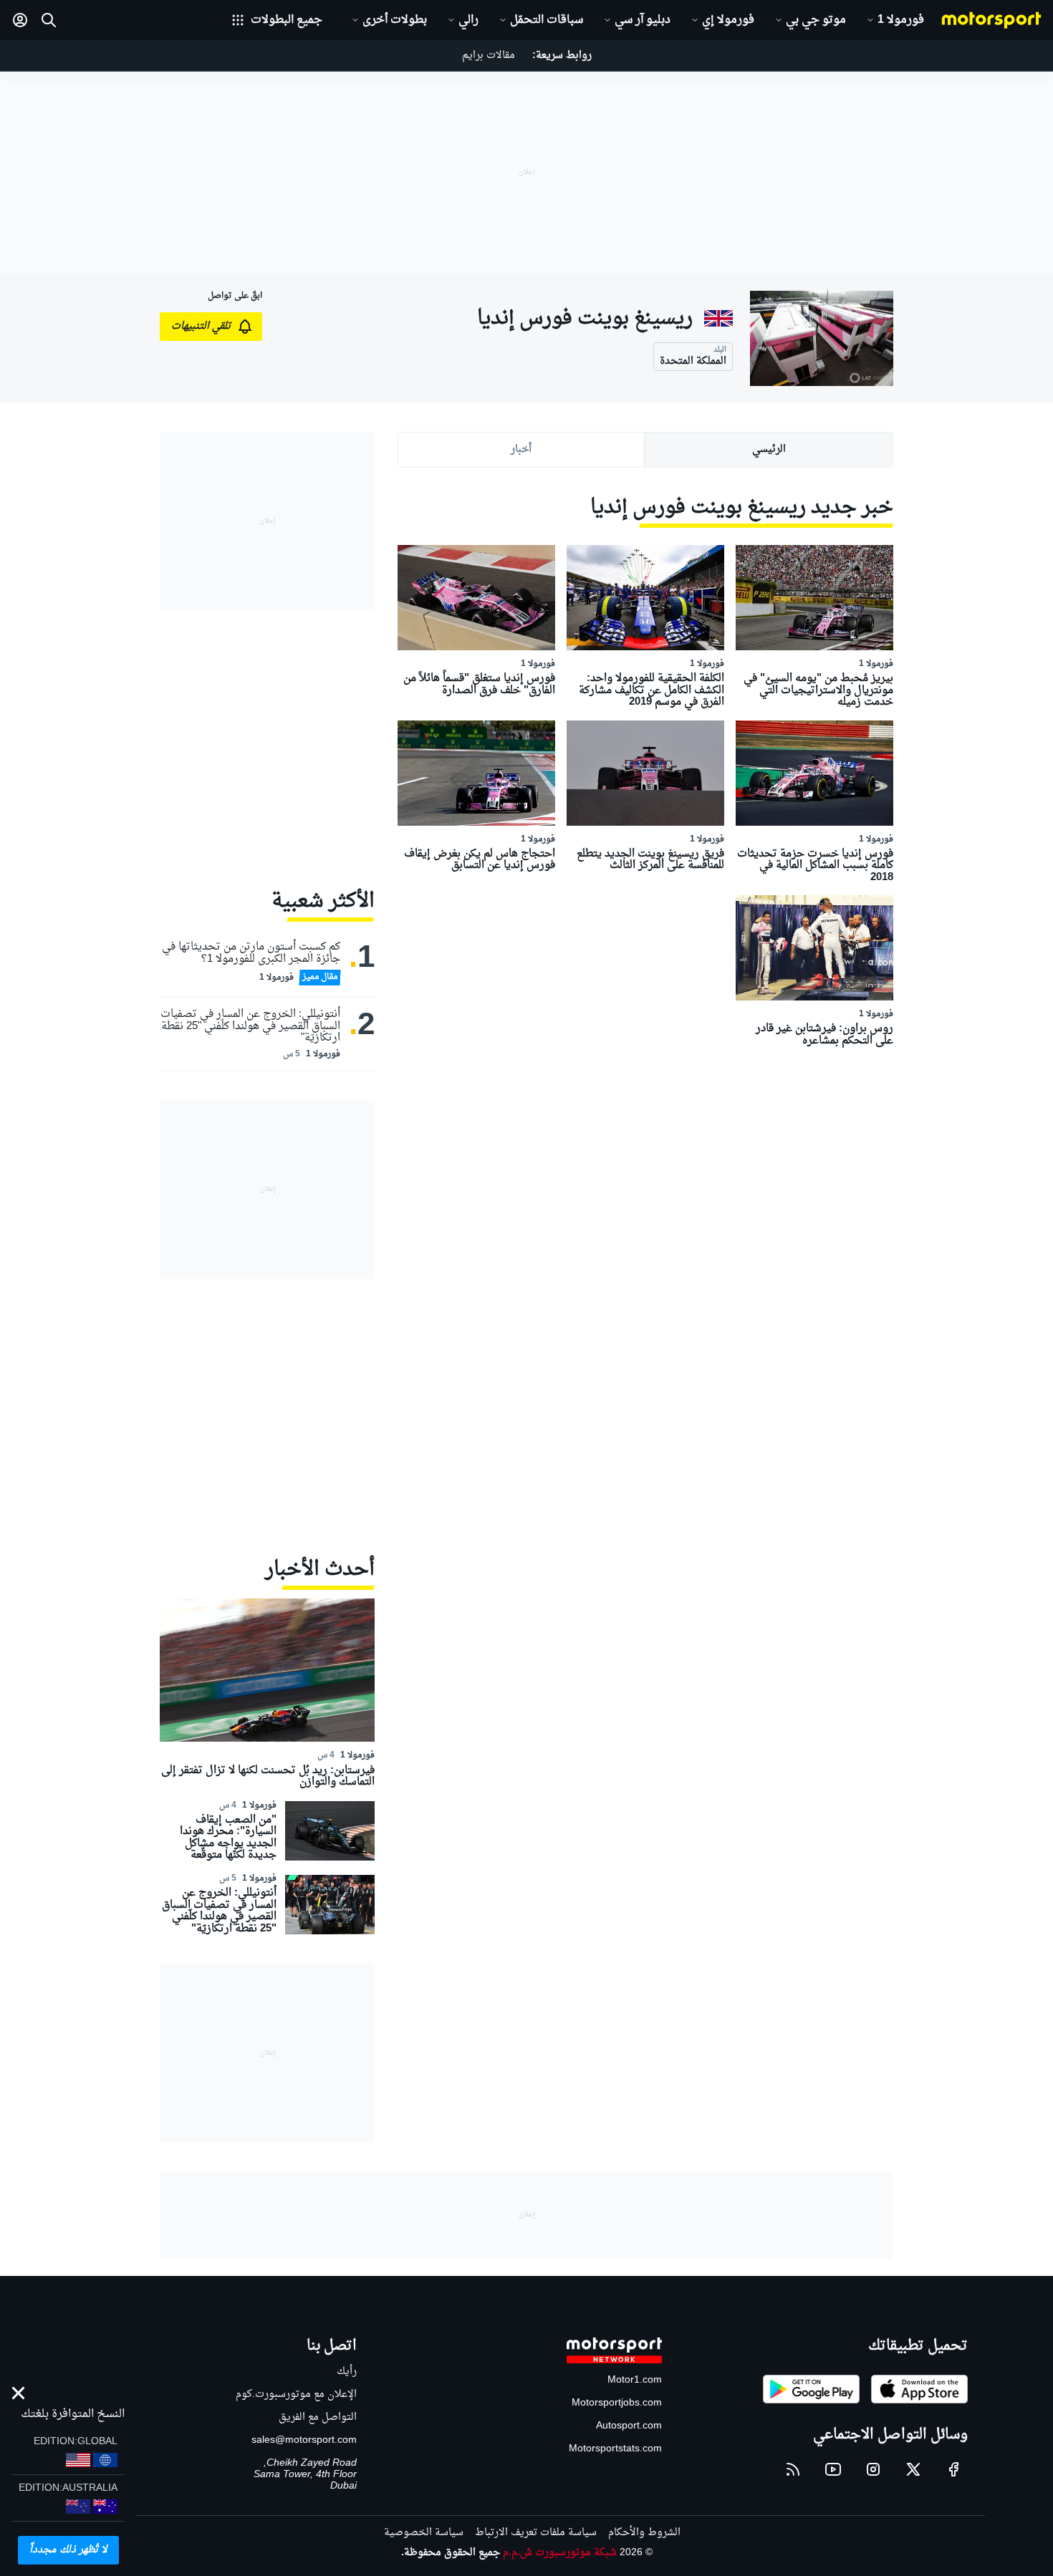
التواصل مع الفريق (318, 2417)
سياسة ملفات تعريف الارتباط (536, 2533)
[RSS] (793, 2469)
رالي (468, 20)
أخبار (521, 449)
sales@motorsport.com (304, 2440)
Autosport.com (629, 2426)
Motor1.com (635, 2380)
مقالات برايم (489, 56)
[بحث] (49, 20)
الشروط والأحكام (644, 2533)
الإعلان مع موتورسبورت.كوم (296, 2394)
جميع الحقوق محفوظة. (451, 2553)
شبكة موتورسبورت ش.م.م (560, 2553)
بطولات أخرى (395, 20)
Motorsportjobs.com (617, 2403)
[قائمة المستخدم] (20, 20)
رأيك (347, 2372)
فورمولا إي (728, 20)
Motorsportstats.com (615, 2449)
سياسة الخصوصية (424, 2533)
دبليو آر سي (643, 20)
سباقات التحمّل (547, 20)
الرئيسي (769, 449)
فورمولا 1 (901, 20)
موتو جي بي (816, 20)
